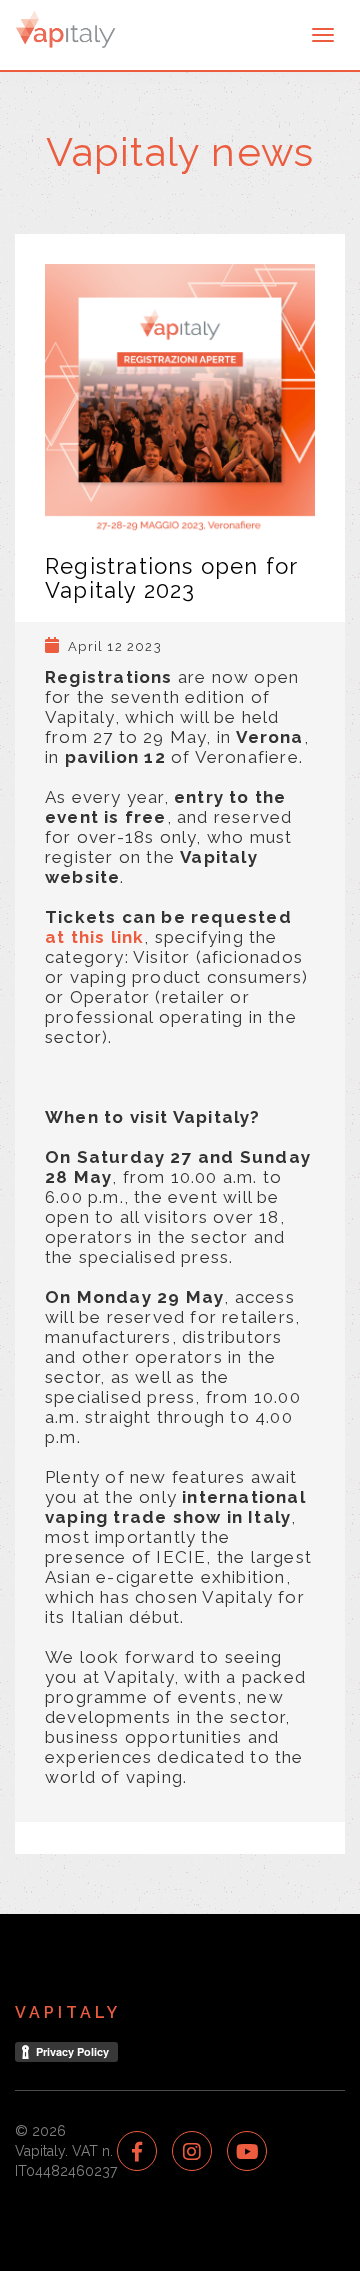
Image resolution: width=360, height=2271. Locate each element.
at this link (94, 937)
